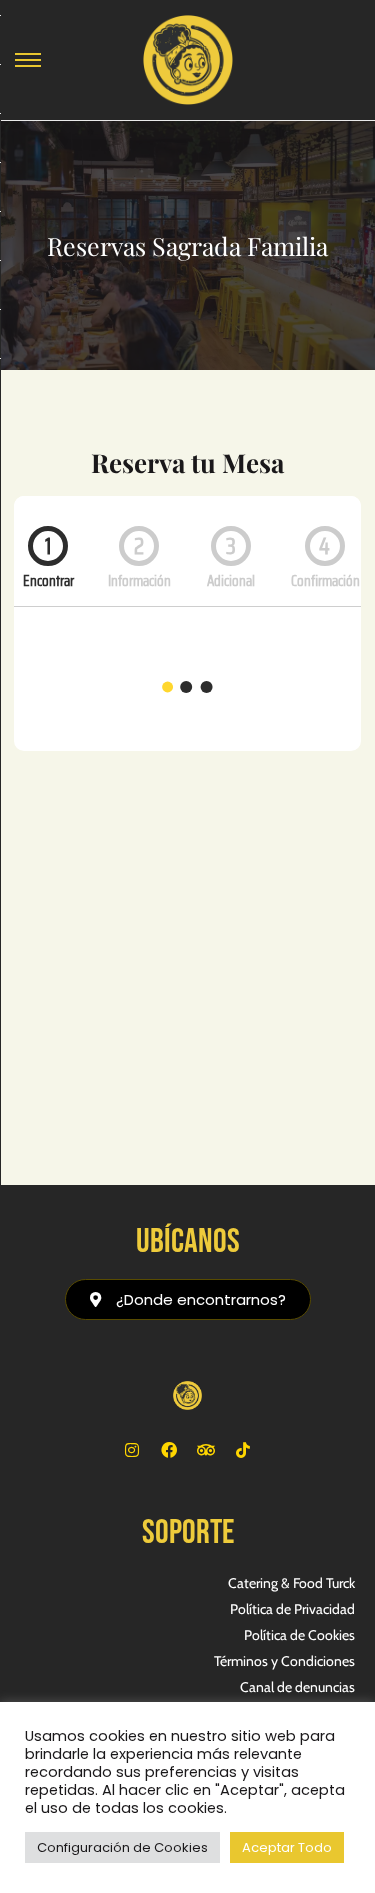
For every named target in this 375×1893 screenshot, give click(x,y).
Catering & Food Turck (291, 1583)
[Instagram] (132, 1450)
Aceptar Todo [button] (287, 1847)
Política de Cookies (299, 1635)
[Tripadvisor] (206, 1450)
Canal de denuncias (297, 1687)
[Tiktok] (243, 1450)
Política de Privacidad (292, 1609)
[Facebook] (169, 1450)
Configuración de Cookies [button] (122, 1847)
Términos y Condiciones (284, 1661)
